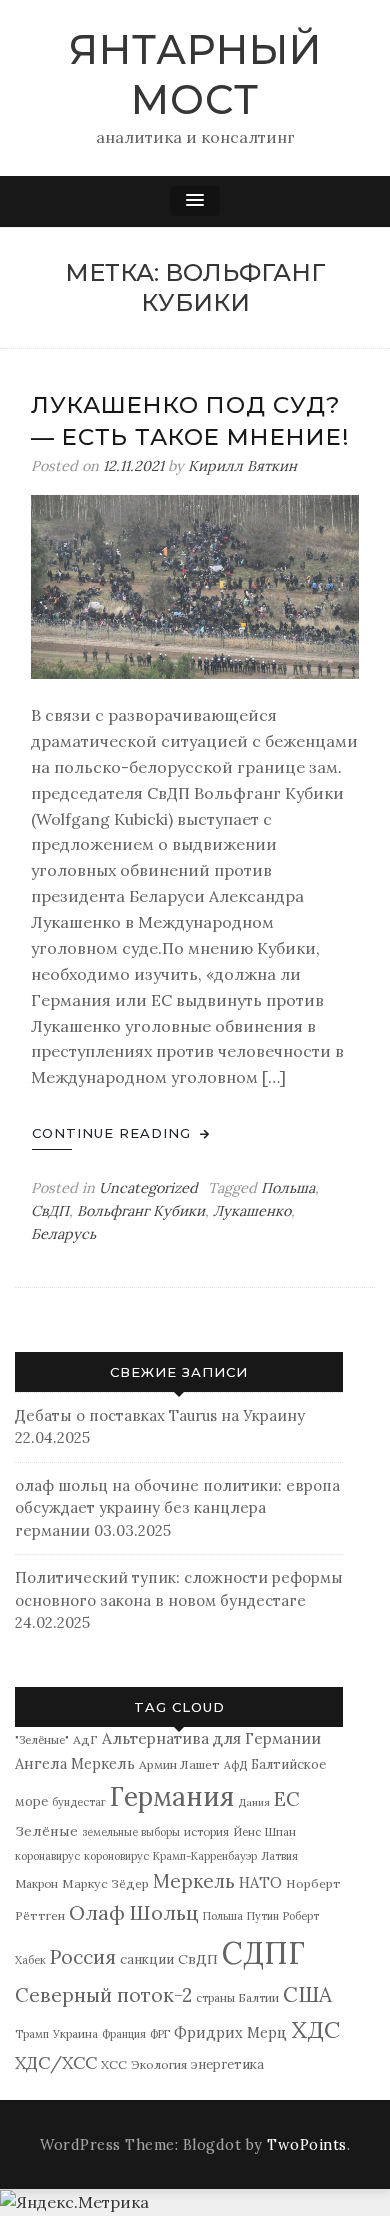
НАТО (260, 1882)
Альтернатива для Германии (211, 1738)
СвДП (50, 1211)
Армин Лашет (179, 1764)
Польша (288, 1188)
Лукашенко (252, 1211)
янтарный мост (195, 74)
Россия (83, 1957)
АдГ (85, 1739)
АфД (235, 1765)
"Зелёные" (42, 1739)
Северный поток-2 (103, 1995)
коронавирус (47, 1856)
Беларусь (63, 1234)
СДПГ (263, 1953)
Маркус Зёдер (105, 1883)
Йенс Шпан (264, 1831)
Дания (254, 1802)
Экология (159, 2064)
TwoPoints (307, 2145)
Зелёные (46, 1831)
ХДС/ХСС (56, 2062)
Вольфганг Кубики (141, 1211)
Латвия (279, 1856)
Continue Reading (114, 1133)
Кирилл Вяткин (242, 466)
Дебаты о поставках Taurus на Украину (160, 1415)
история (206, 1831)
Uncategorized (148, 1188)
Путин (263, 1916)
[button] (195, 201)
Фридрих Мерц (230, 2032)
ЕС (287, 1799)
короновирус (116, 1856)
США (307, 1994)
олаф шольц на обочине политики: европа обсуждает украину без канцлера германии (177, 1508)
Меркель (194, 1881)
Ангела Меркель (75, 1763)
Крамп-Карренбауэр (205, 1856)
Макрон (36, 1883)
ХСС (114, 2064)
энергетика (227, 2064)
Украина (75, 2033)
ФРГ (160, 2034)
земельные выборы (131, 1832)
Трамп (32, 2034)
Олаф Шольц (134, 1912)
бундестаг (79, 1802)
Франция (124, 2034)
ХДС (315, 2029)
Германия (172, 1796)
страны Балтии (237, 1997)
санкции (147, 1959)
